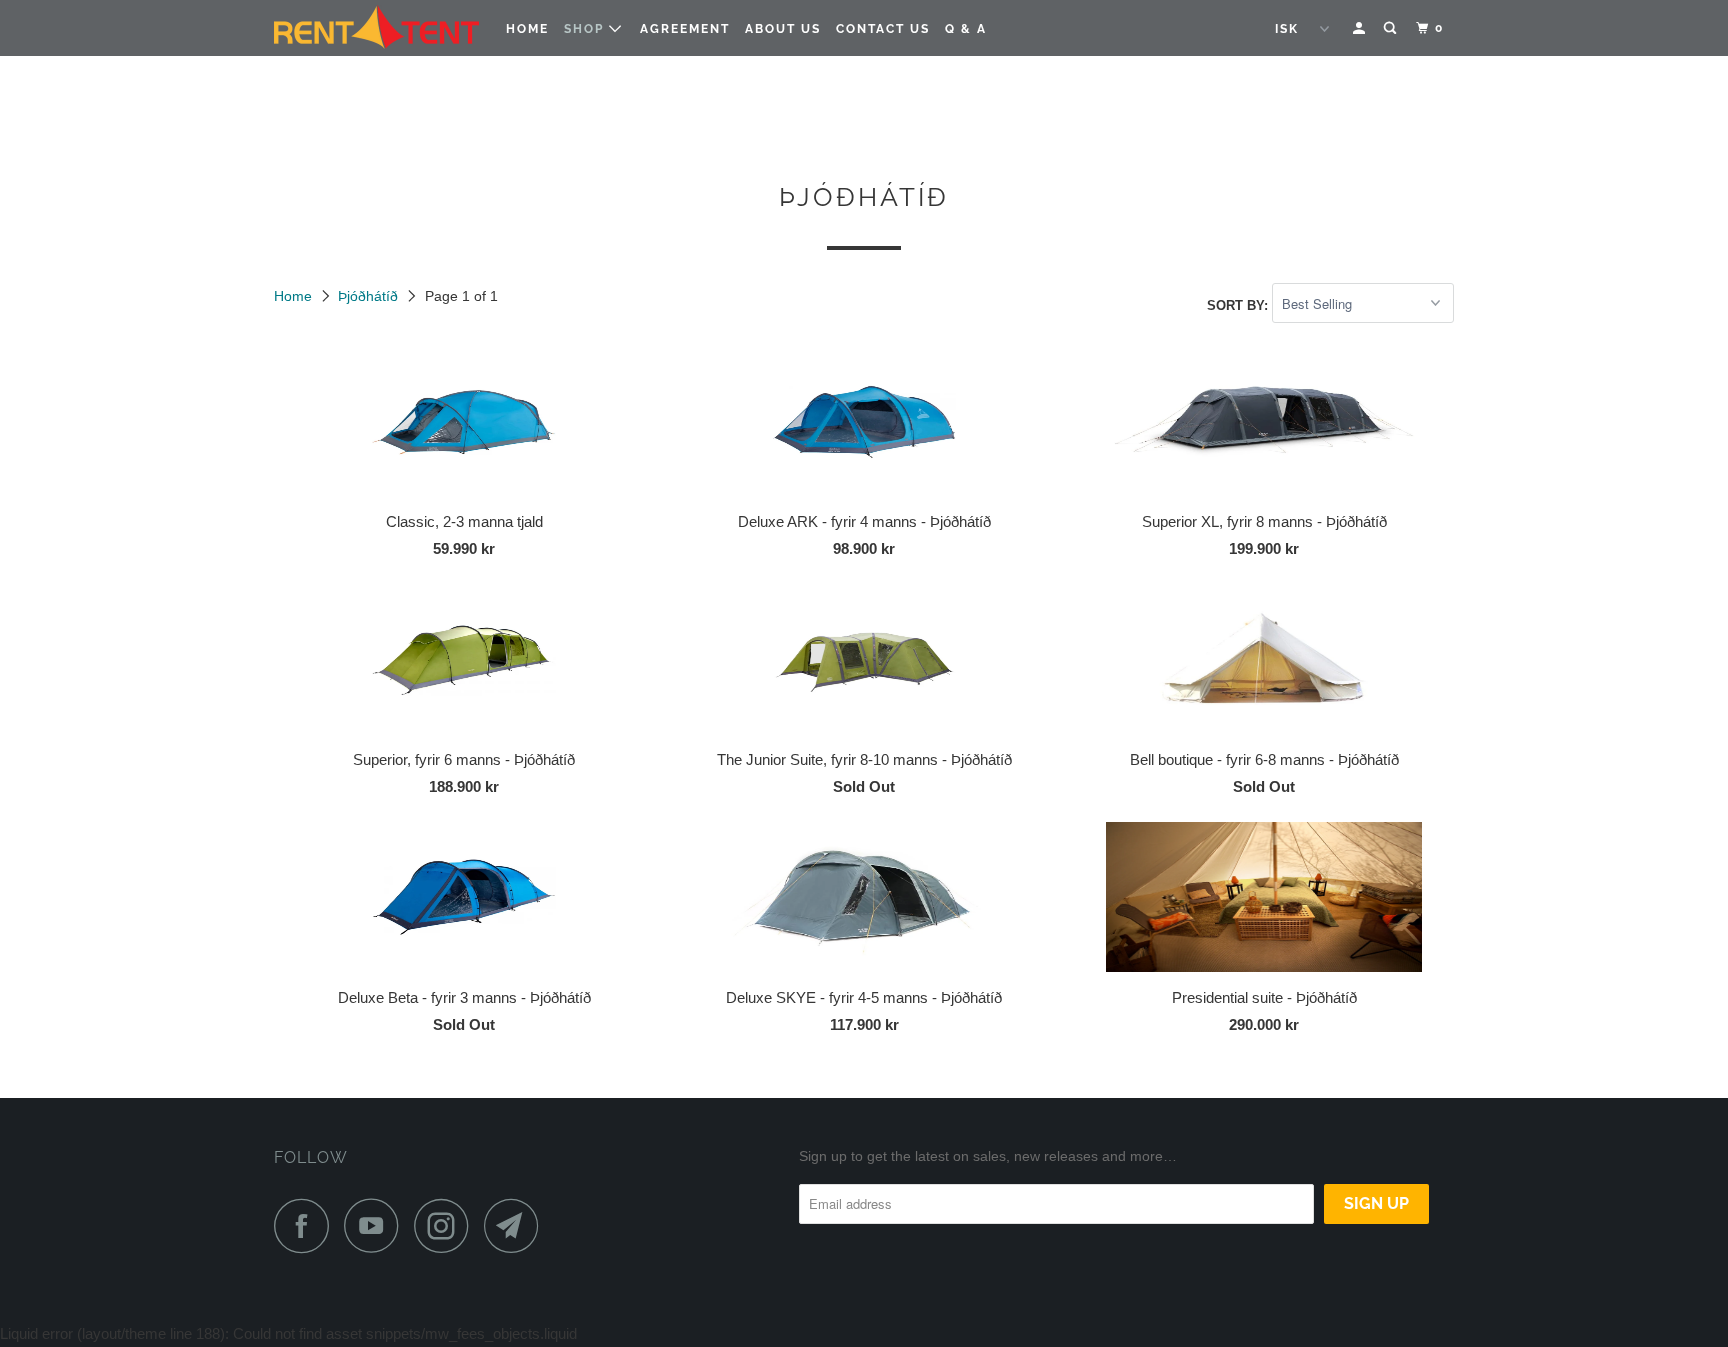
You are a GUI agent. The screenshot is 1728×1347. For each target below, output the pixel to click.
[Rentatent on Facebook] (307, 1225)
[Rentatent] (376, 28)
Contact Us (883, 29)
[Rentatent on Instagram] (447, 1225)
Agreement (685, 29)
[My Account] (1361, 28)
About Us (783, 29)
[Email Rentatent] (517, 1225)
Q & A (966, 29)
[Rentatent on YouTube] (377, 1225)
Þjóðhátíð (368, 296)
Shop (586, 29)
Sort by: (1239, 304)
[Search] (1392, 28)
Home (527, 29)
